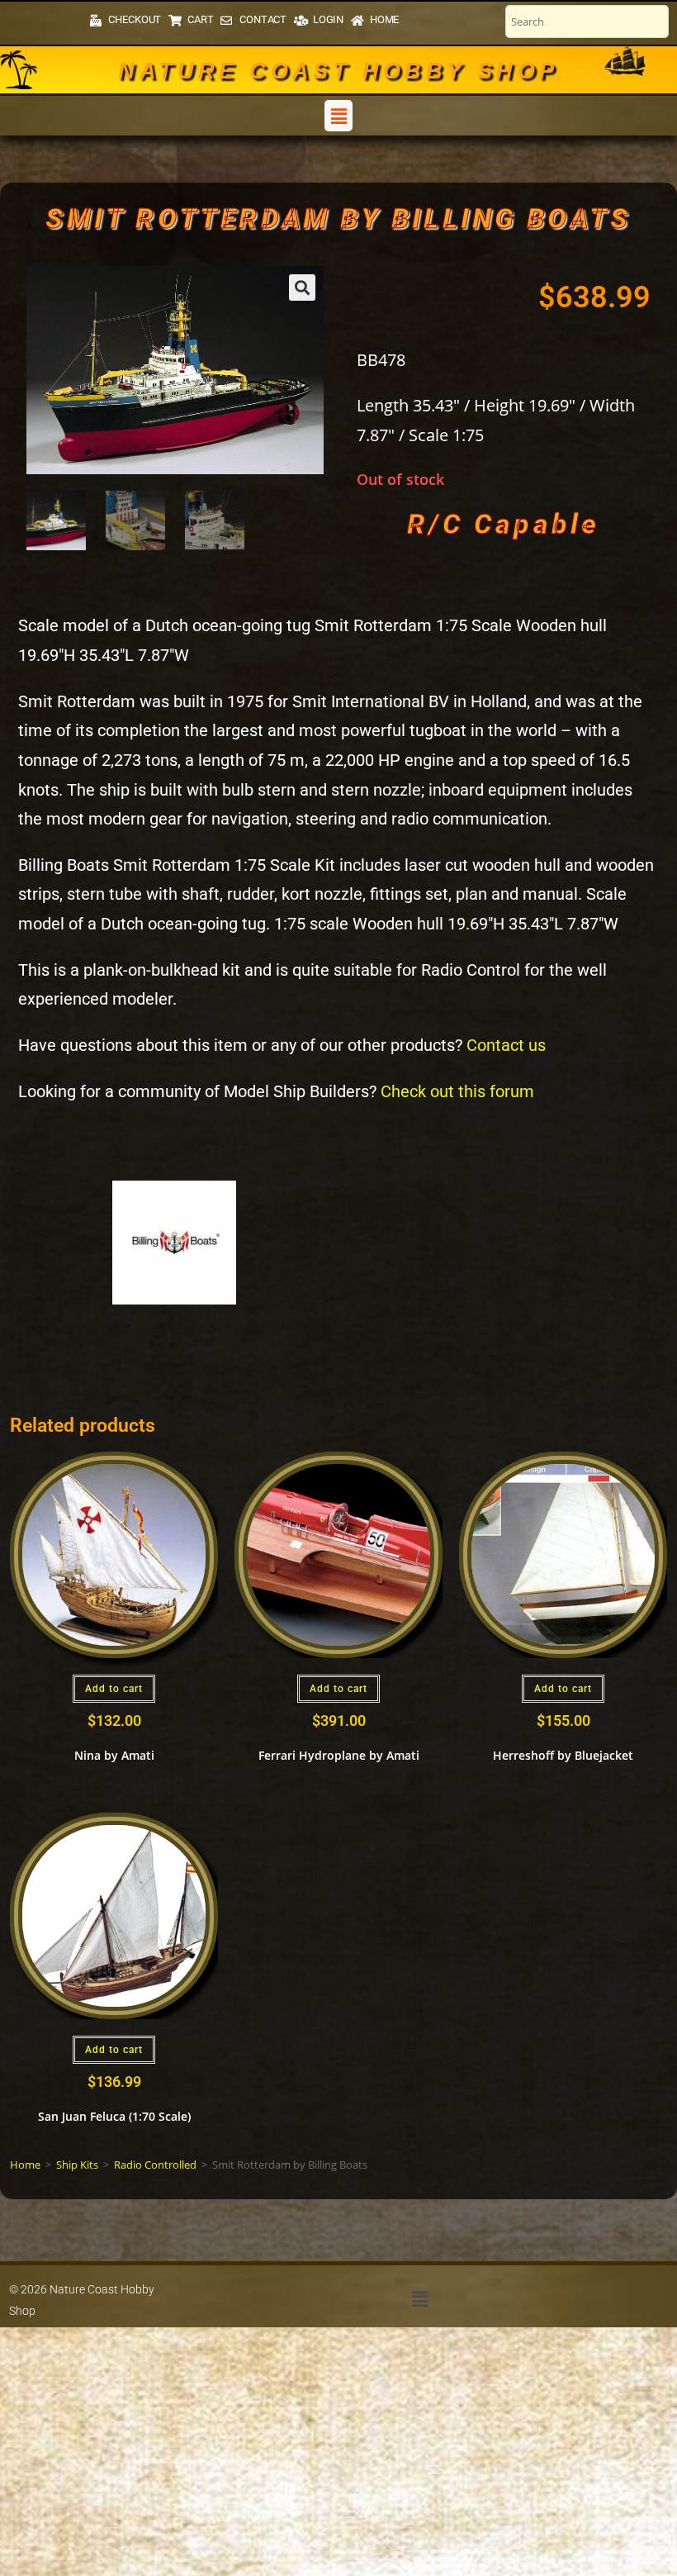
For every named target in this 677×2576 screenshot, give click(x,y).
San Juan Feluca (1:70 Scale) (114, 2116)
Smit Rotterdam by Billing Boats (338, 218)
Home (25, 2165)
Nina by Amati (114, 1755)
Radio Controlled (155, 2165)
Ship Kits (77, 2165)
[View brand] (174, 1241)
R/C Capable (503, 524)
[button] (338, 116)
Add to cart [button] (114, 1689)
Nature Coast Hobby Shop (338, 71)
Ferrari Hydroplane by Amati (339, 1755)
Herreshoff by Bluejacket (563, 1755)
